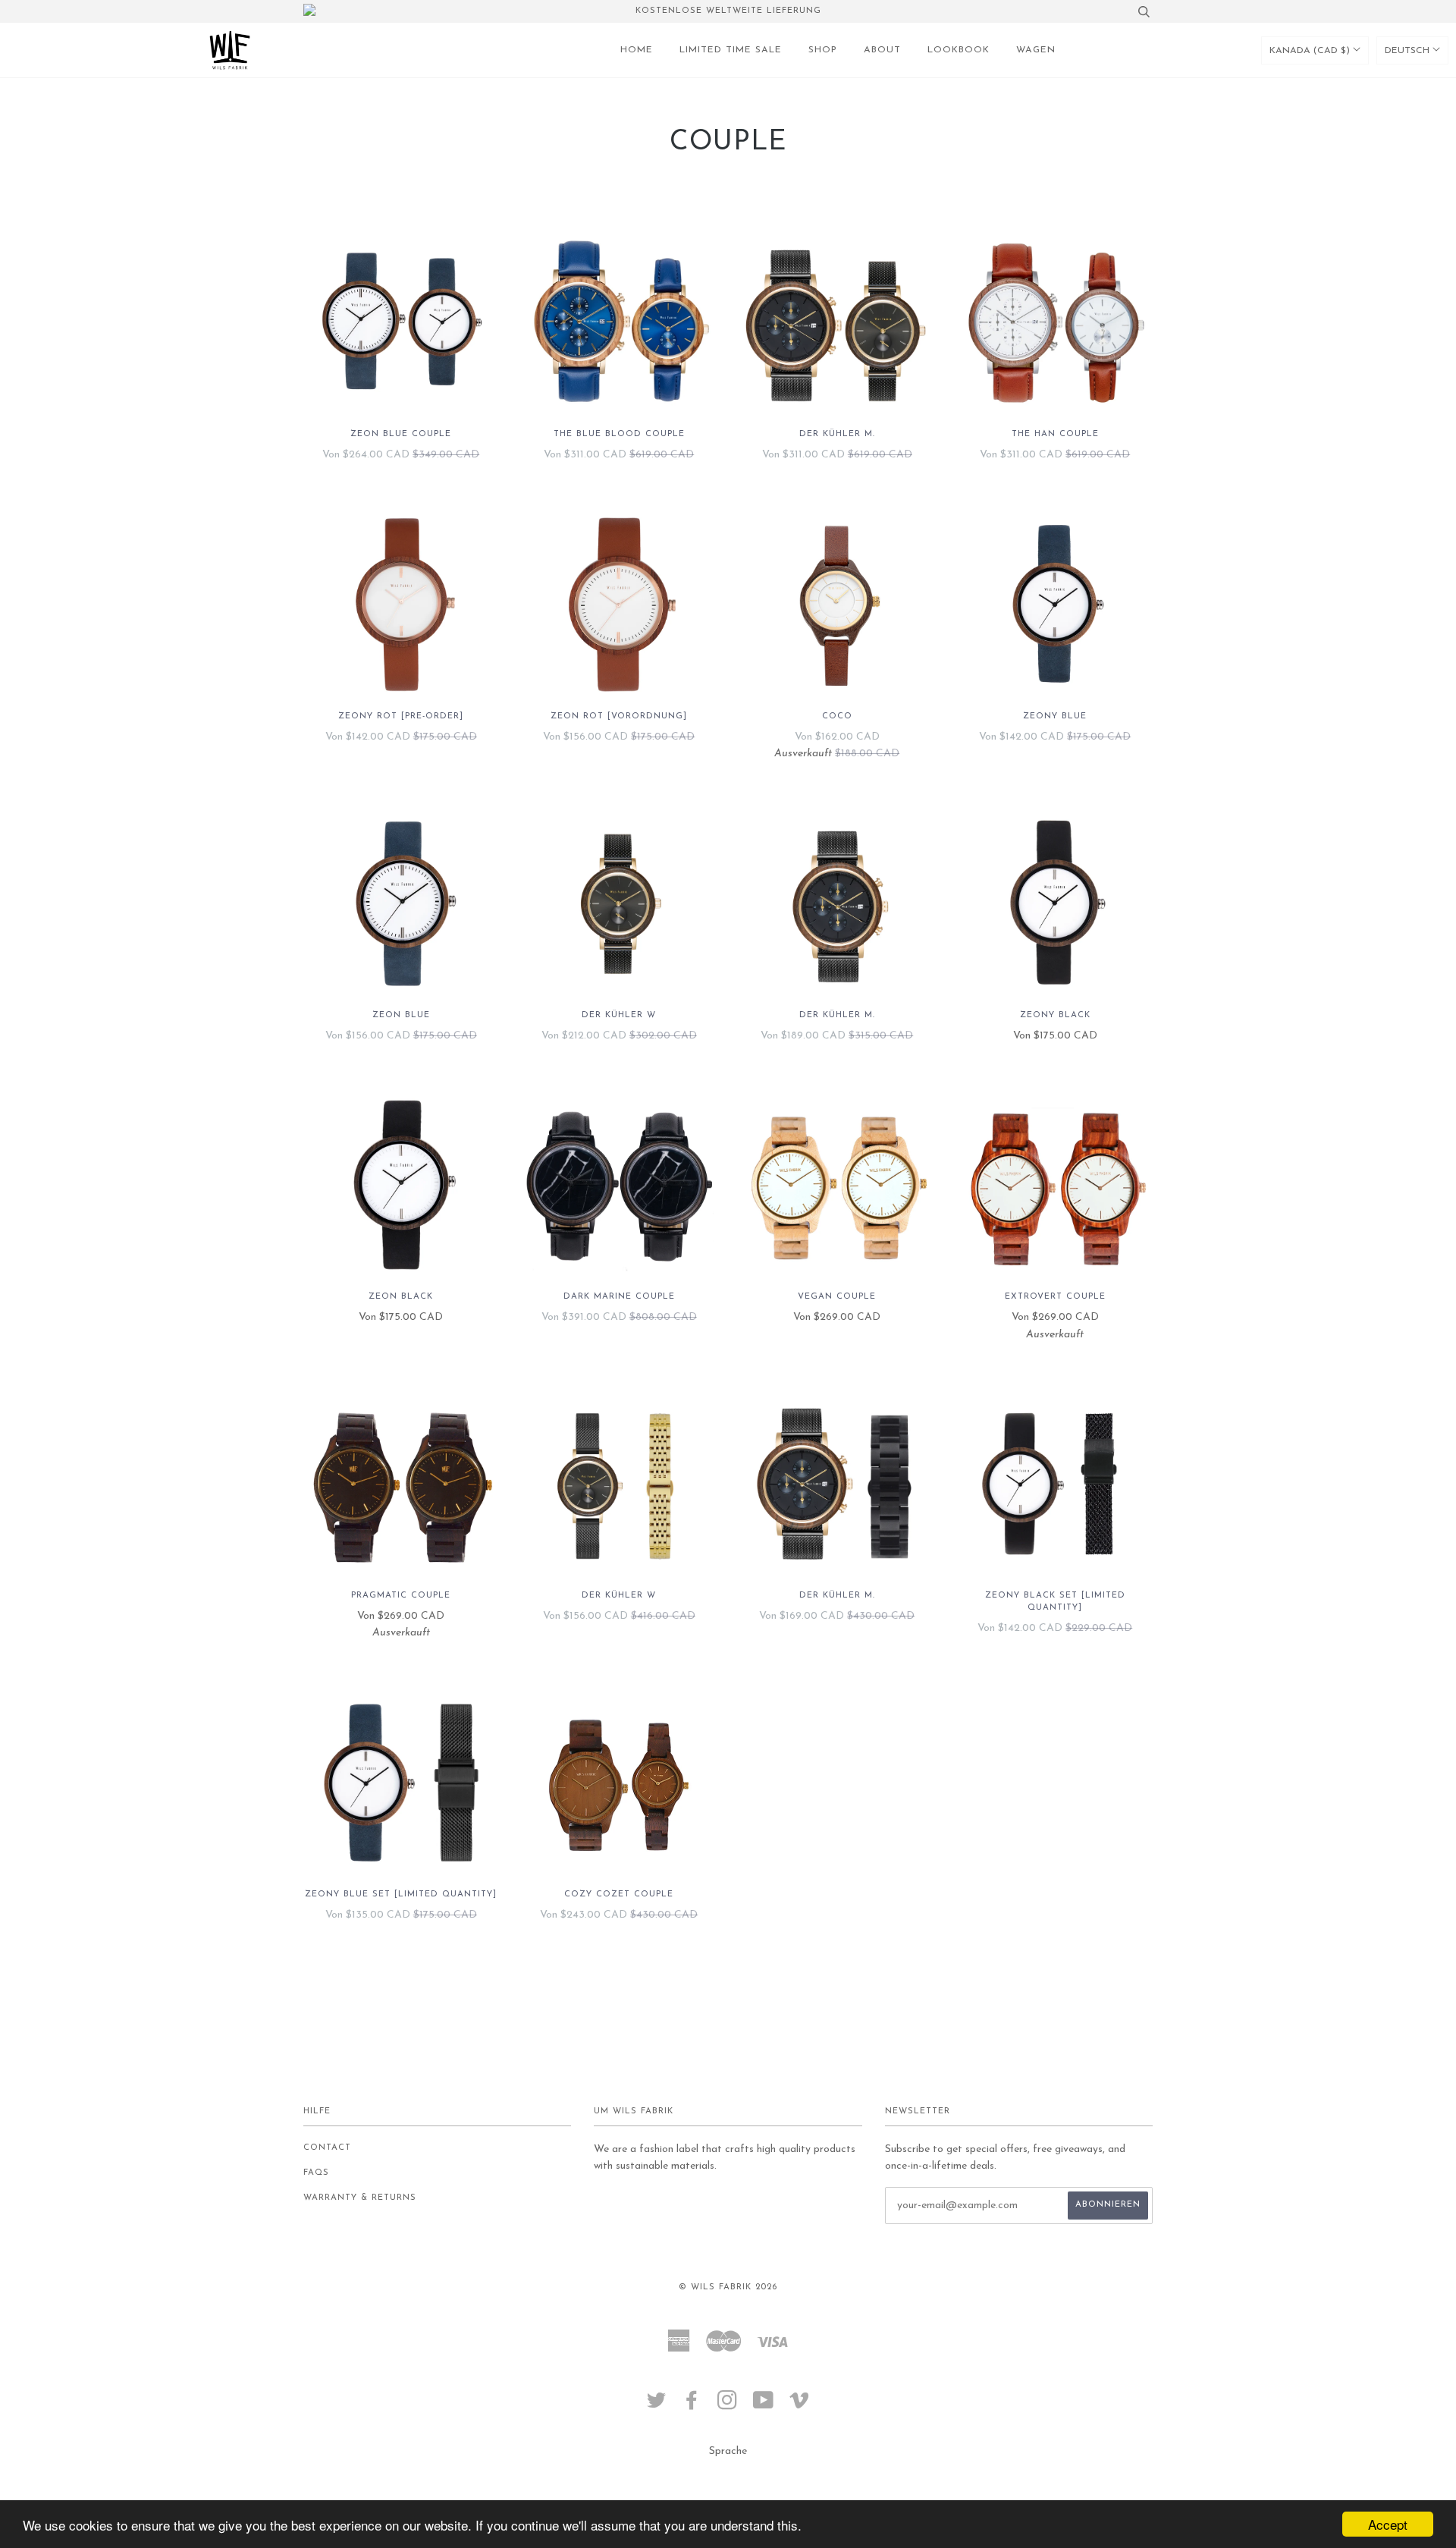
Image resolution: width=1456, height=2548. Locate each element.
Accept (1388, 2524)
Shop (823, 50)
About (882, 50)
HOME (637, 50)
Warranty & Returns (360, 2198)
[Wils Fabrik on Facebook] (692, 2406)
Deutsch (1409, 51)
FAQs (316, 2173)
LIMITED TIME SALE (731, 50)
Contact (327, 2148)
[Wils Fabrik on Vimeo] (800, 2406)
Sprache (728, 2451)
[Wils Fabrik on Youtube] (764, 2406)
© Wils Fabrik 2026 (728, 2287)
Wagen (1036, 50)
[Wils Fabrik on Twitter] (657, 2406)
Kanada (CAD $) (1311, 51)
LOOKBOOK (959, 50)
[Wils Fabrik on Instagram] (728, 2406)
